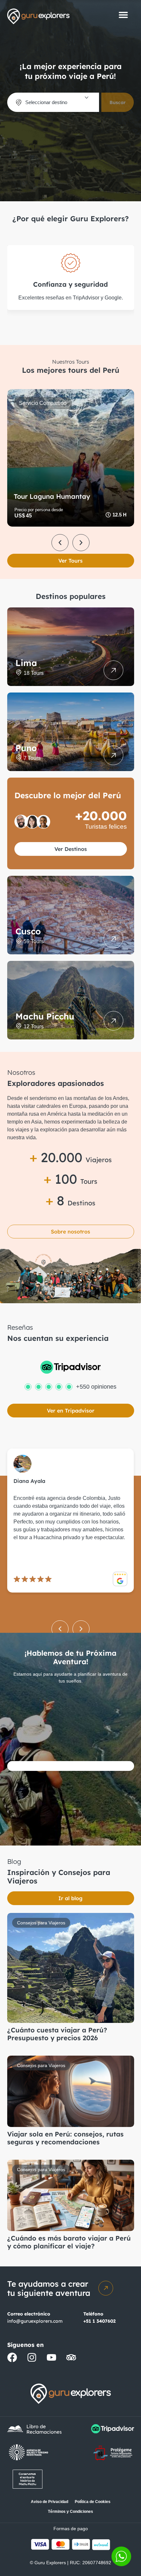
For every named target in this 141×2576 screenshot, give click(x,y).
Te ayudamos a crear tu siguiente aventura (49, 2288)
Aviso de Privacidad (50, 2502)
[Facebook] (12, 2357)
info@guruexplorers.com (35, 2321)
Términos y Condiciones (70, 2512)
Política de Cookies (93, 2502)
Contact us (121, 2556)
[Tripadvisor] (71, 2357)
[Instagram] (32, 2357)
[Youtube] (51, 2357)
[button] (123, 15)
